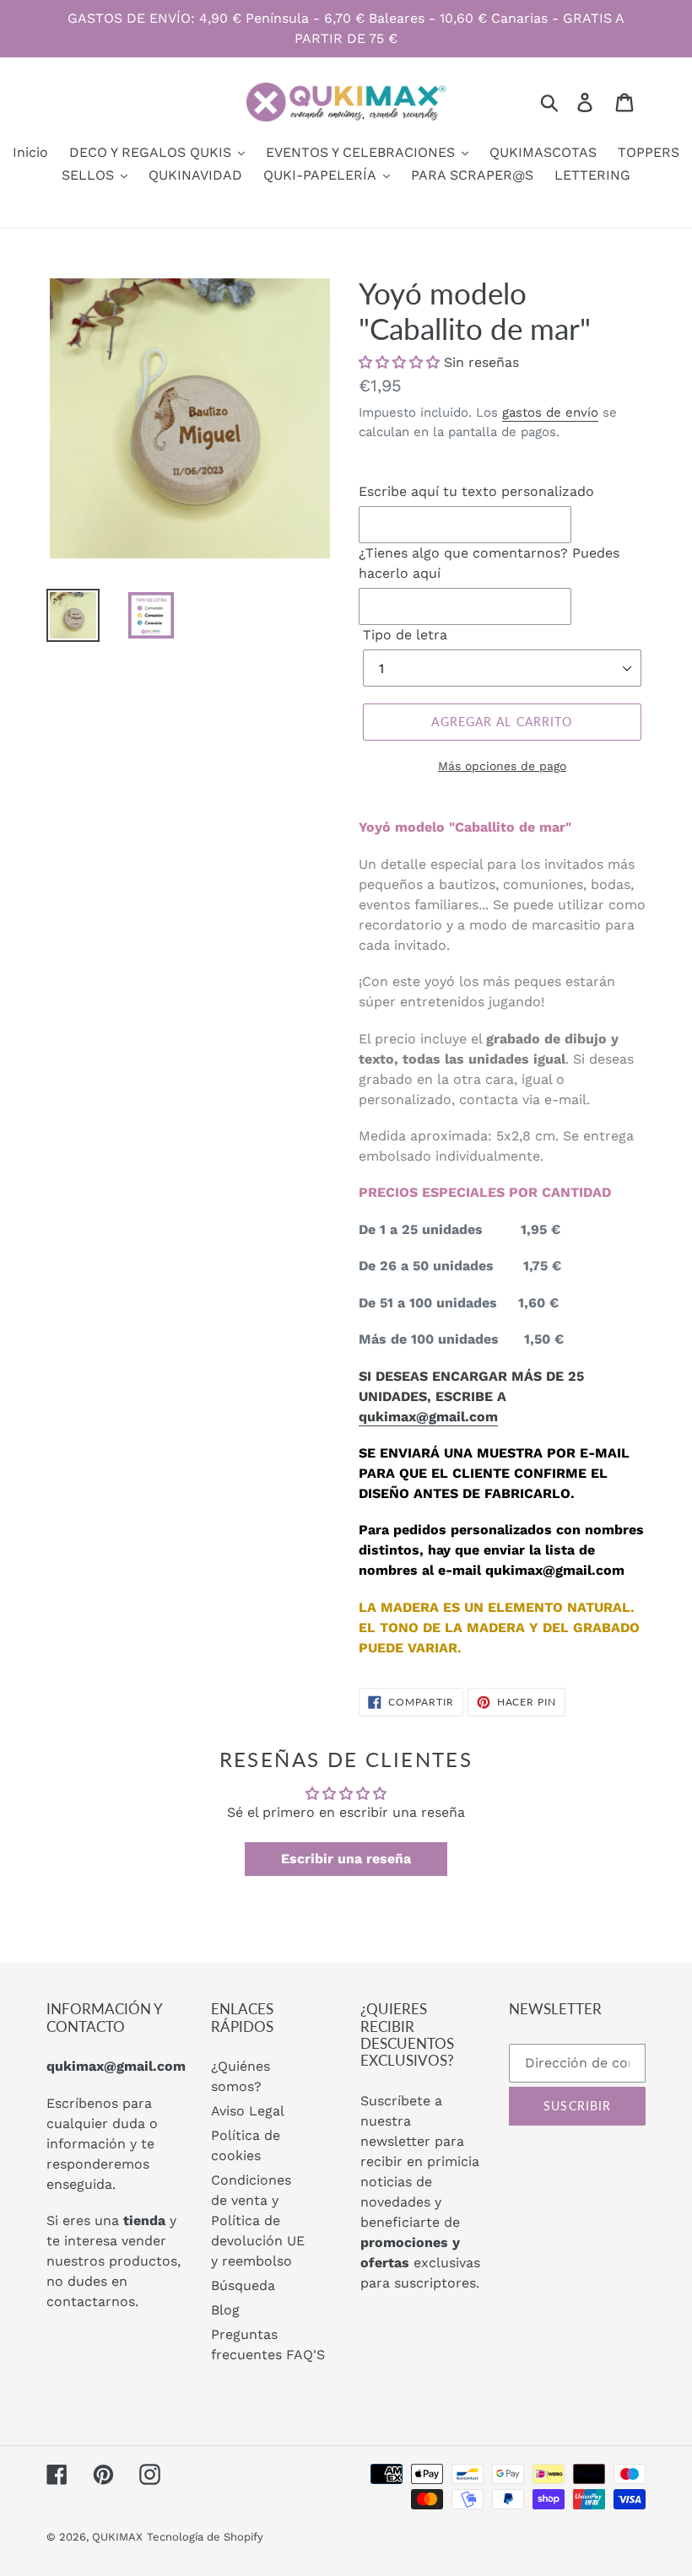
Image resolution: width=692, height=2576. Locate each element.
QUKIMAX (117, 2537)
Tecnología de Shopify (205, 2537)
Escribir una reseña (346, 1859)
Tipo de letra (405, 635)
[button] (399, 362)
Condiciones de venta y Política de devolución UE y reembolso (258, 2220)
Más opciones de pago (502, 766)
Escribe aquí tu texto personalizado (476, 491)
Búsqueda (243, 2285)
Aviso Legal (248, 2111)
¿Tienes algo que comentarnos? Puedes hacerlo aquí (489, 563)
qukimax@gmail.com (428, 1417)
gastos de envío (550, 412)
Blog (225, 2310)
